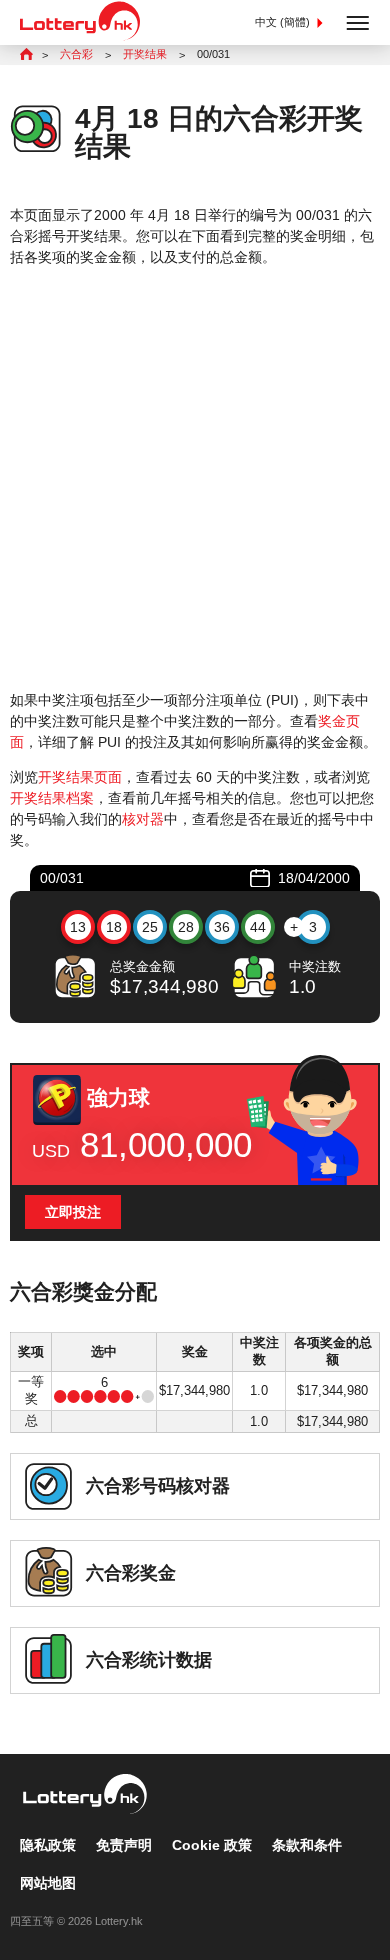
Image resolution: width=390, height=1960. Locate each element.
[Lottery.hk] (80, 36)
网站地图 (48, 1883)
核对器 (143, 819)
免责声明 (124, 1845)
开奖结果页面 (80, 777)
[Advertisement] (195, 479)
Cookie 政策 (212, 1845)
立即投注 (73, 1212)
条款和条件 (307, 1845)
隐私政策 (48, 1845)
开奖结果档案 (52, 798)
